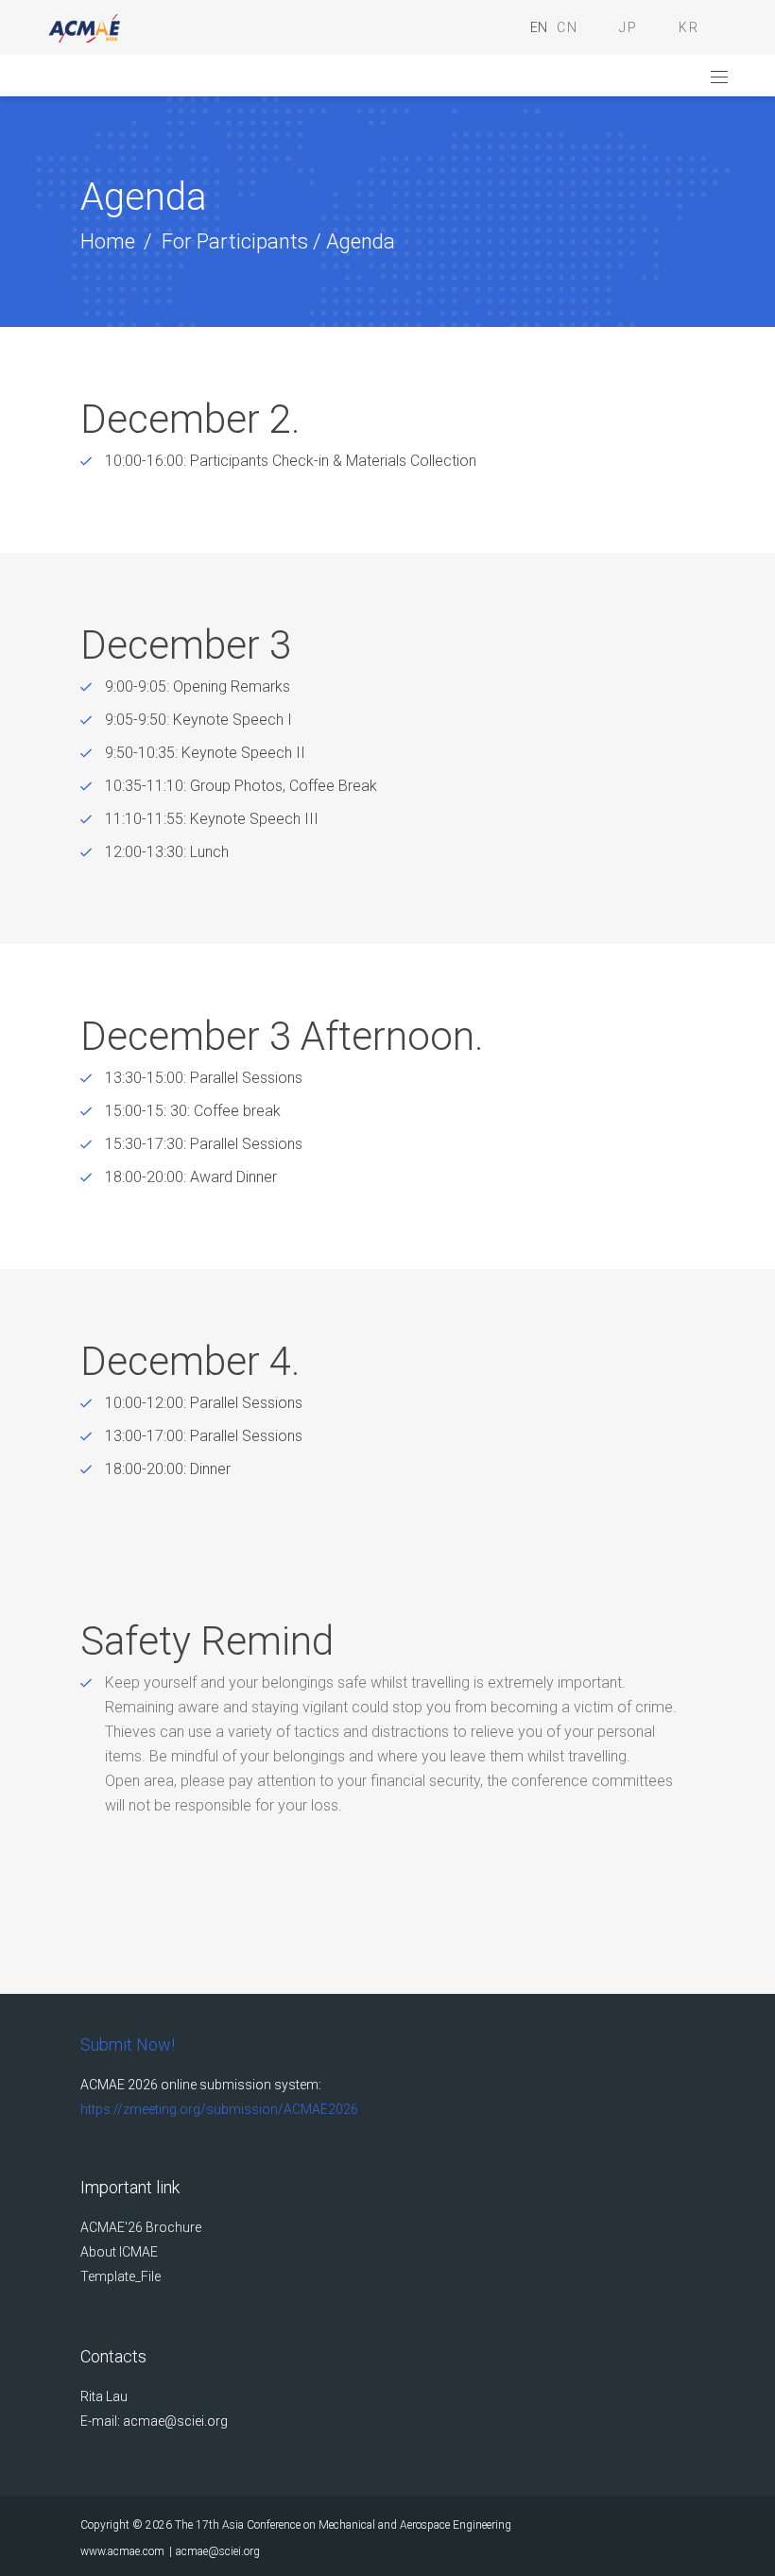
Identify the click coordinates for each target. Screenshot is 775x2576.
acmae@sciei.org (218, 2551)
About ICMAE (119, 2252)
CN (568, 27)
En (539, 27)
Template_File (121, 2276)
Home (108, 241)
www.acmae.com (122, 2551)
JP (629, 27)
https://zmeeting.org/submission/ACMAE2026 (219, 2109)
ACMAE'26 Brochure (141, 2227)
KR (689, 27)
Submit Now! (128, 2044)
